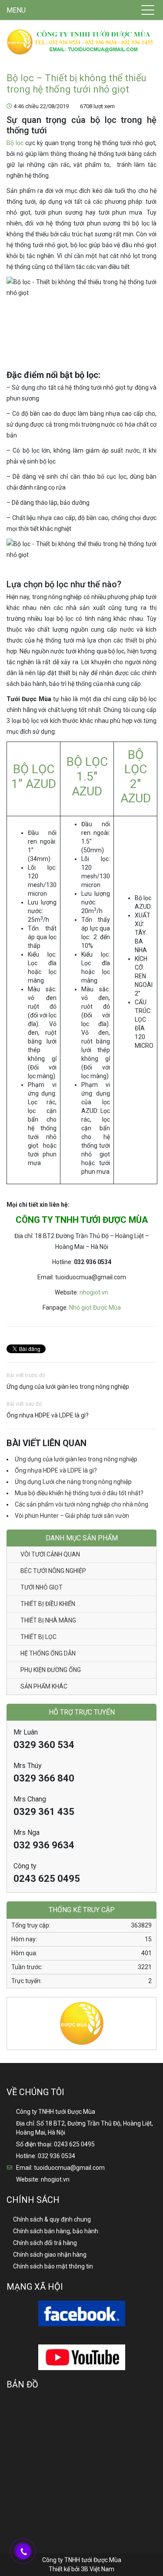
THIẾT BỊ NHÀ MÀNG (48, 1620)
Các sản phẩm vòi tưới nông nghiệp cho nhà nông (81, 1504)
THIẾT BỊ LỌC (38, 1637)
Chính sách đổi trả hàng (45, 2243)
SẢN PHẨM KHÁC (44, 1686)
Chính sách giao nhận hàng (50, 2255)
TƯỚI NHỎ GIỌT (42, 1587)
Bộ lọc (15, 143)
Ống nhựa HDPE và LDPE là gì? (48, 1415)
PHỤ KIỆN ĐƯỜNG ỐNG (51, 1670)
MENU (16, 10)
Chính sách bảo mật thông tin (53, 2266)
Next (150, 2017)
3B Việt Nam (98, 2569)
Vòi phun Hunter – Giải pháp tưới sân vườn (72, 1516)
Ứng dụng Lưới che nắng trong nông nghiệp (73, 1482)
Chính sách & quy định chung (52, 2219)
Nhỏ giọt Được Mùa (94, 1308)
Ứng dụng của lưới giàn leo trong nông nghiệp (68, 1387)
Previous (13, 2017)
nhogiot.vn (94, 1292)
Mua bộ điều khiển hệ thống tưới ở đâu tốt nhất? (79, 1493)
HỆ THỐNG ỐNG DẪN (48, 1653)
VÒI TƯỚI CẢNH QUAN (50, 1554)
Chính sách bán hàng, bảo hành (56, 2231)
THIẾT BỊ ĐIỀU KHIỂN (48, 1604)
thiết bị (135, 640)
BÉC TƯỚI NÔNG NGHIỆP (53, 1571)
